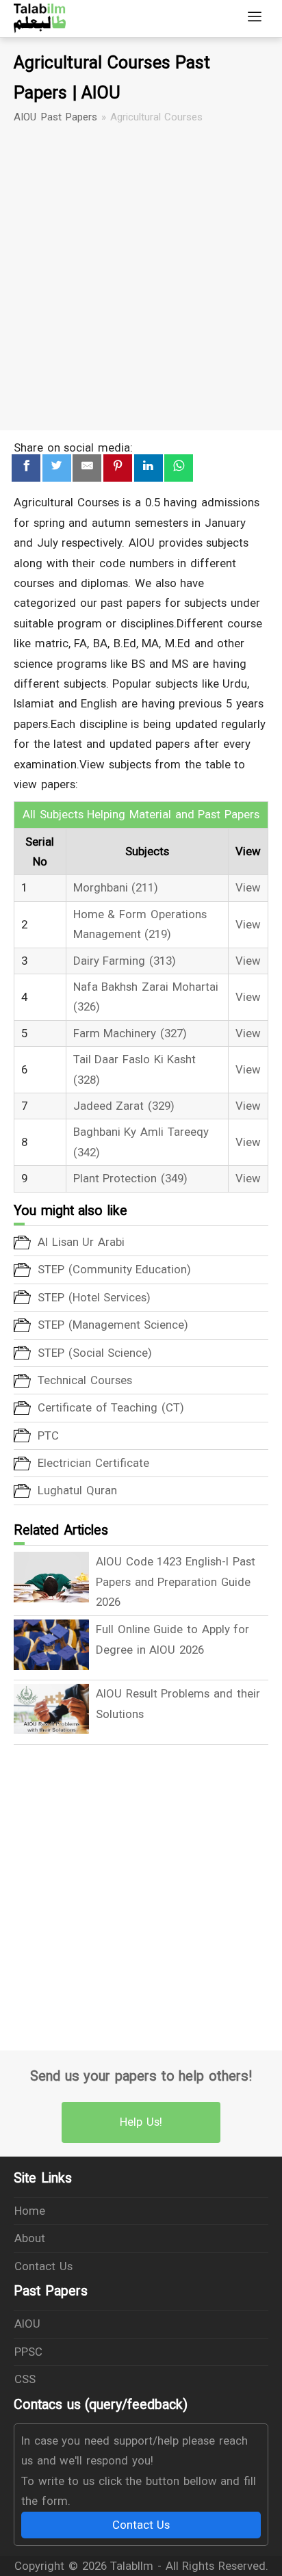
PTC (48, 1435)
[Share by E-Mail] (87, 468)
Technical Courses (85, 1380)
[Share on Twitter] (57, 468)
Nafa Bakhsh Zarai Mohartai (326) (146, 997)
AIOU (27, 2324)
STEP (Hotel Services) (94, 1297)
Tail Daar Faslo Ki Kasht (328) (135, 1069)
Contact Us (43, 2266)
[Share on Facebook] (26, 468)
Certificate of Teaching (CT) (111, 1407)
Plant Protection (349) (130, 1178)
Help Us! (141, 2122)
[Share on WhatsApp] (179, 468)
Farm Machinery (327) (130, 1033)
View (248, 887)
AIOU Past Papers (55, 117)
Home (30, 2211)
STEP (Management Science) (113, 1325)
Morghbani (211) (116, 887)
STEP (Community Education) (114, 1269)
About (30, 2238)
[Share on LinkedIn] (149, 468)
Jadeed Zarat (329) (124, 1106)
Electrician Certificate (93, 1463)
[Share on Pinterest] (118, 468)
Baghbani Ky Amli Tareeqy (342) (141, 1142)
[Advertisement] (141, 278)
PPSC (28, 2352)
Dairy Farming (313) (125, 961)
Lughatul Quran (77, 1490)
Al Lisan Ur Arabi (81, 1242)
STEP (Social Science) (95, 1353)
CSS (25, 2379)
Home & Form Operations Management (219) (140, 924)
